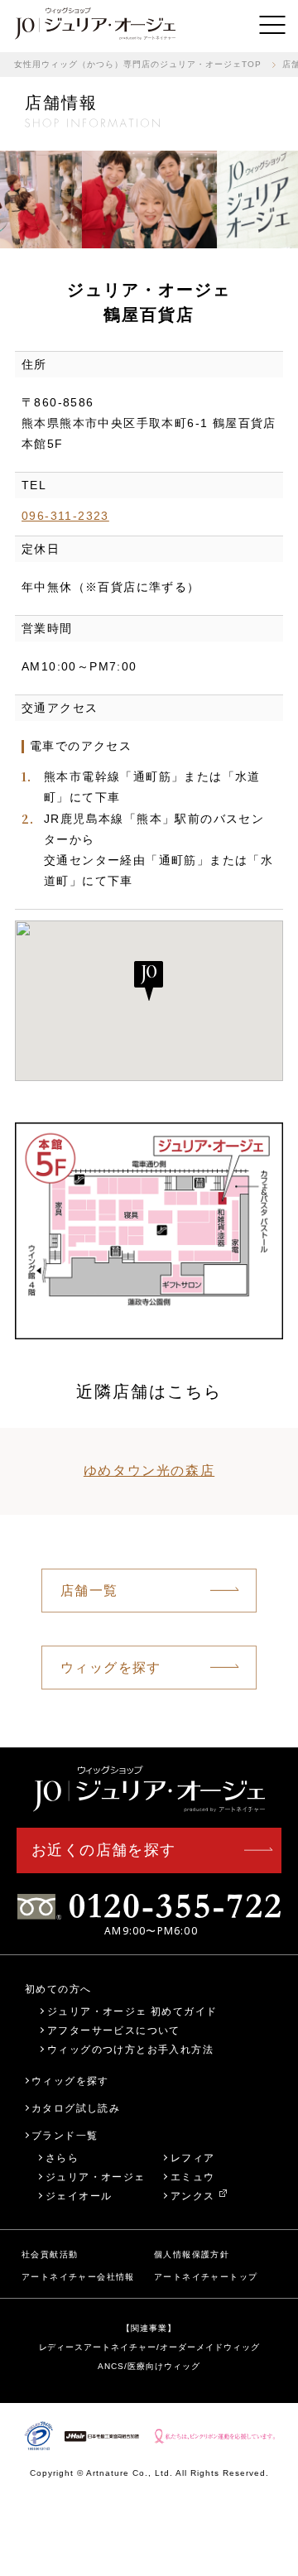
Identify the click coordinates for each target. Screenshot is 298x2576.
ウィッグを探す (111, 1668)
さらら (62, 2158)
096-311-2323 (65, 516)
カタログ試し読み (76, 2108)
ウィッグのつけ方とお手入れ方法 (130, 2049)
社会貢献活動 (50, 2254)
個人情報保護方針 (192, 2254)
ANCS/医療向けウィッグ (149, 2366)
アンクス (193, 2196)
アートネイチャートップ (206, 2277)
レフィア (193, 2158)
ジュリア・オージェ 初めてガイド (132, 2011)
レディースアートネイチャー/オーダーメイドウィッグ (149, 2347)
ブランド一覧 (65, 2135)
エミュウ (193, 2177)
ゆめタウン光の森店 (149, 1471)
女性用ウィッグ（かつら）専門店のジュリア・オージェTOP (138, 64)
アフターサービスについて (114, 2030)
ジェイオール (79, 2196)
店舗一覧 (89, 1591)
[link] (95, 25)
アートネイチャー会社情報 (78, 2277)
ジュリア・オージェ (96, 2177)
